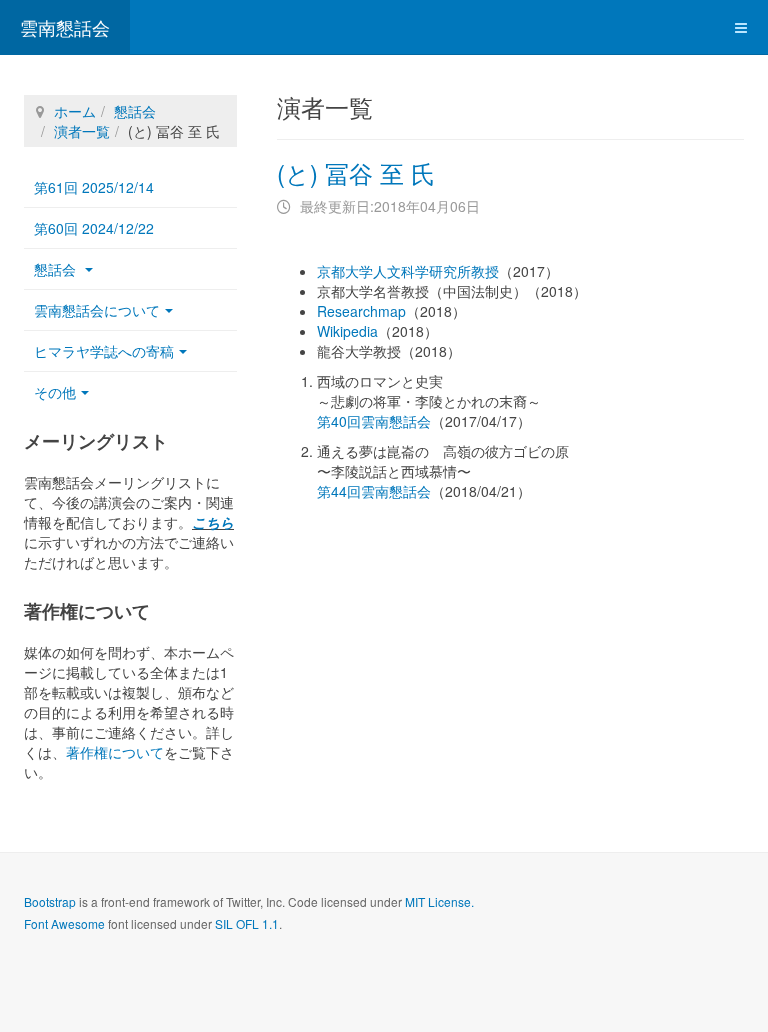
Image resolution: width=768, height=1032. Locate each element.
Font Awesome (64, 923)
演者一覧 (82, 131)
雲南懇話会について (97, 310)
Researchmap (361, 311)
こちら (213, 522)
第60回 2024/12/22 (94, 228)
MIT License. (439, 901)
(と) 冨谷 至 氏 (356, 172)
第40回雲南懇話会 (374, 421)
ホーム (75, 111)
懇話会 (135, 111)
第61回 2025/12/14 (94, 187)
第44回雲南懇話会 (374, 491)
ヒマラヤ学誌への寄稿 (104, 351)
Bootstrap (50, 901)
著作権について (115, 752)
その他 (55, 392)
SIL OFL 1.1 (247, 923)
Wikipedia (347, 331)
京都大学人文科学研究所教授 (408, 271)
